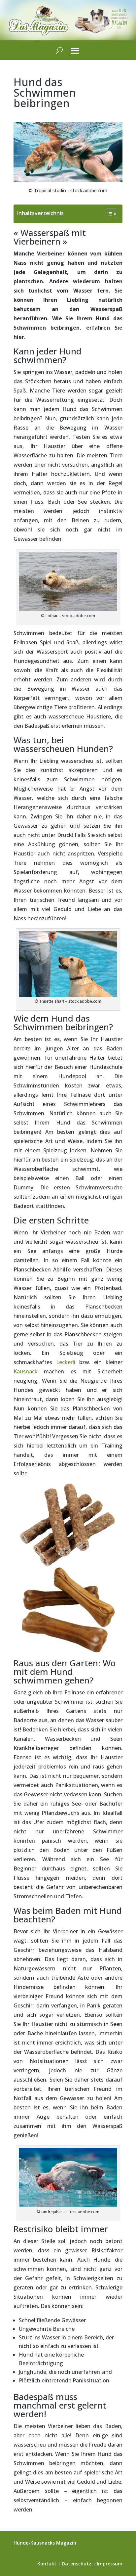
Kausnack (26, 1371)
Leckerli (66, 1362)
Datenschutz (77, 2564)
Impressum (110, 2564)
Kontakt (47, 2564)
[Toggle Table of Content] (108, 214)
